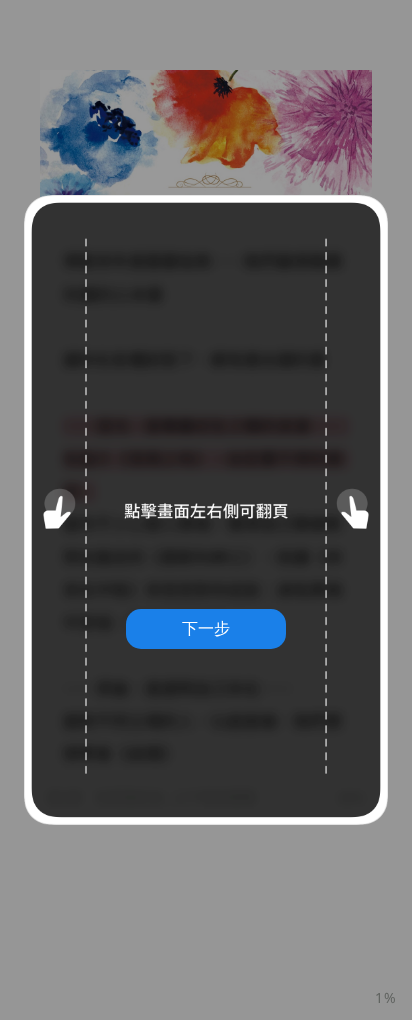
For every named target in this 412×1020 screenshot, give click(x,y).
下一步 (206, 628)
